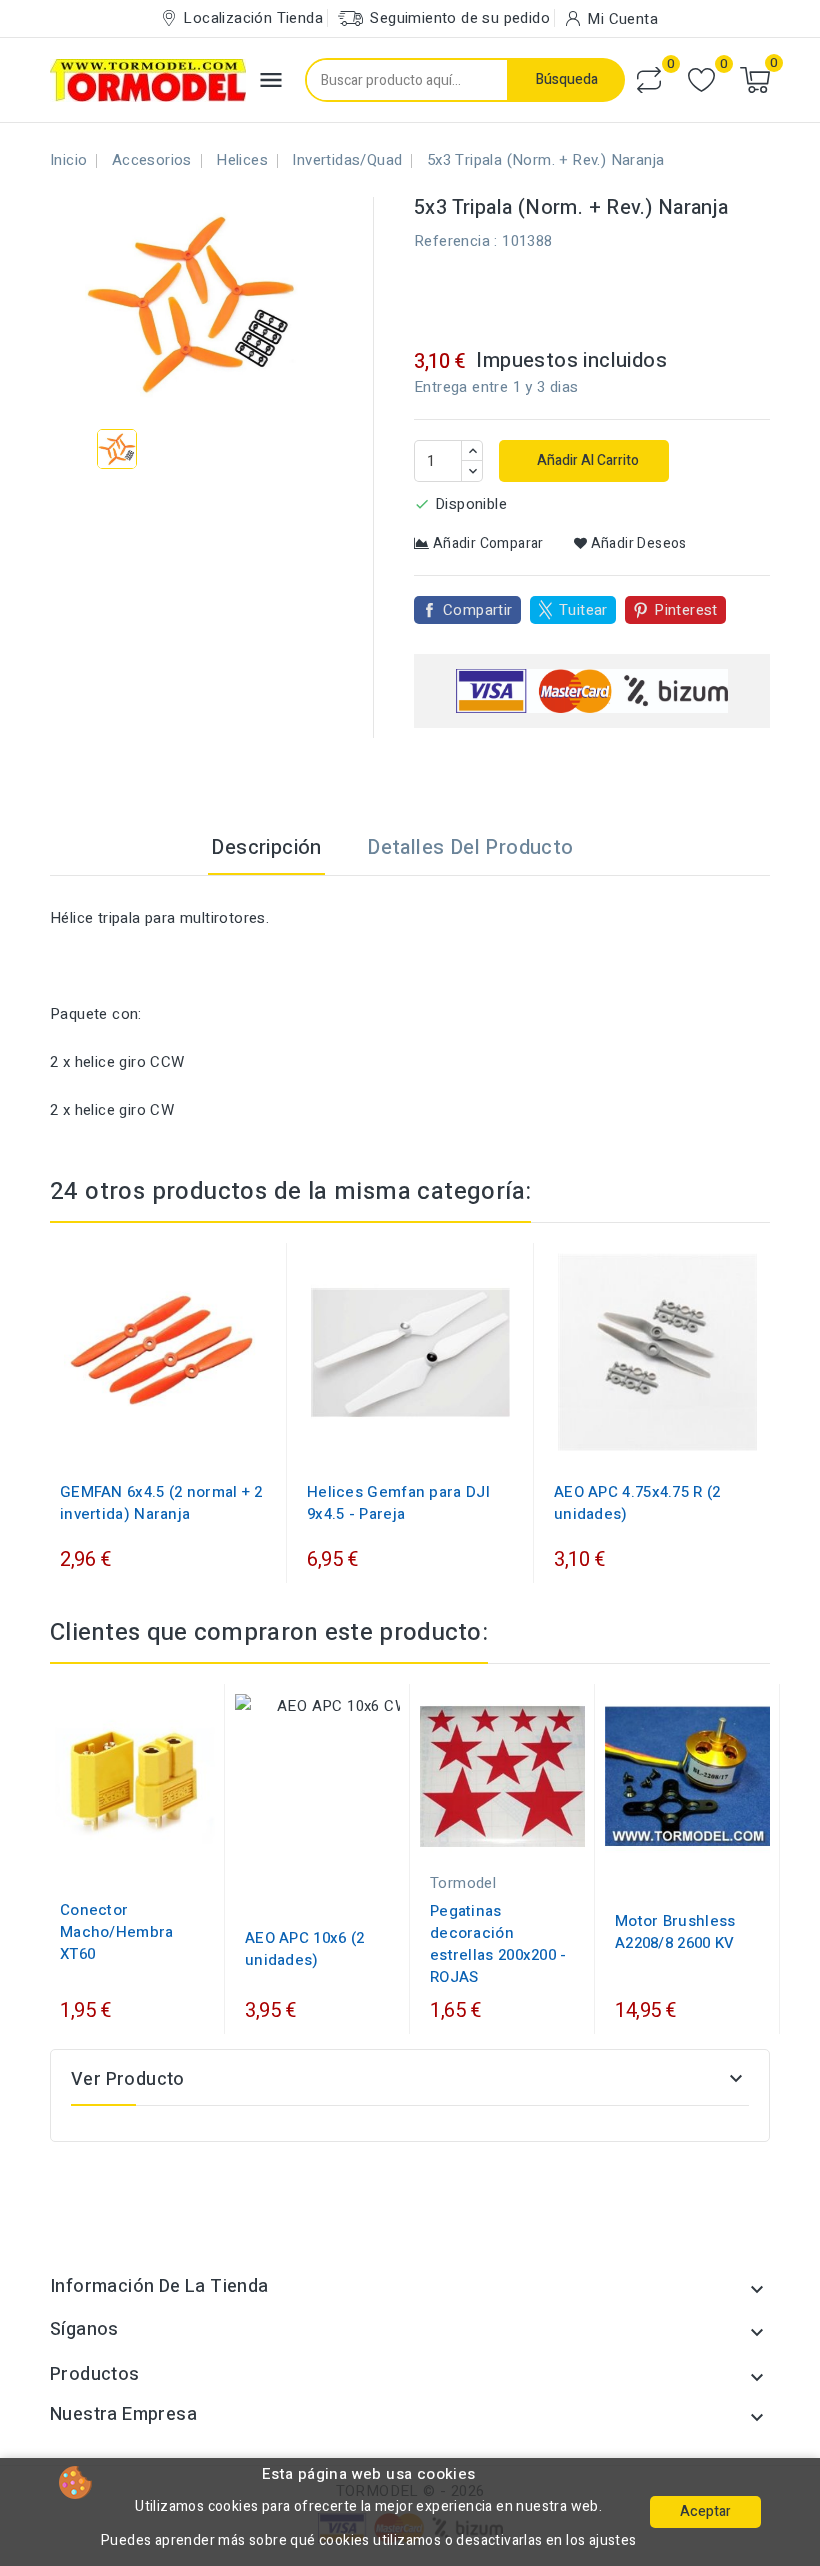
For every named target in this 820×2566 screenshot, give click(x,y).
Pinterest (686, 610)
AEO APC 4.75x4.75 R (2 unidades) (637, 1503)
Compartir (478, 610)
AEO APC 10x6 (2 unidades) (305, 1949)
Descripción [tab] (266, 847)
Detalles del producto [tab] (470, 847)
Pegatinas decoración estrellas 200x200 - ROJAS (498, 1944)
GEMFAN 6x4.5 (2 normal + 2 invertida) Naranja (161, 1503)
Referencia (452, 241)
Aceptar (705, 2511)
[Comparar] (649, 80)
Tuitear (583, 610)
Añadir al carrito (586, 460)
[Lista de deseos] (701, 80)
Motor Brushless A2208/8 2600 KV (675, 1932)
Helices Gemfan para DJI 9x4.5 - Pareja (398, 1503)
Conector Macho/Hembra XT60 (117, 1932)
